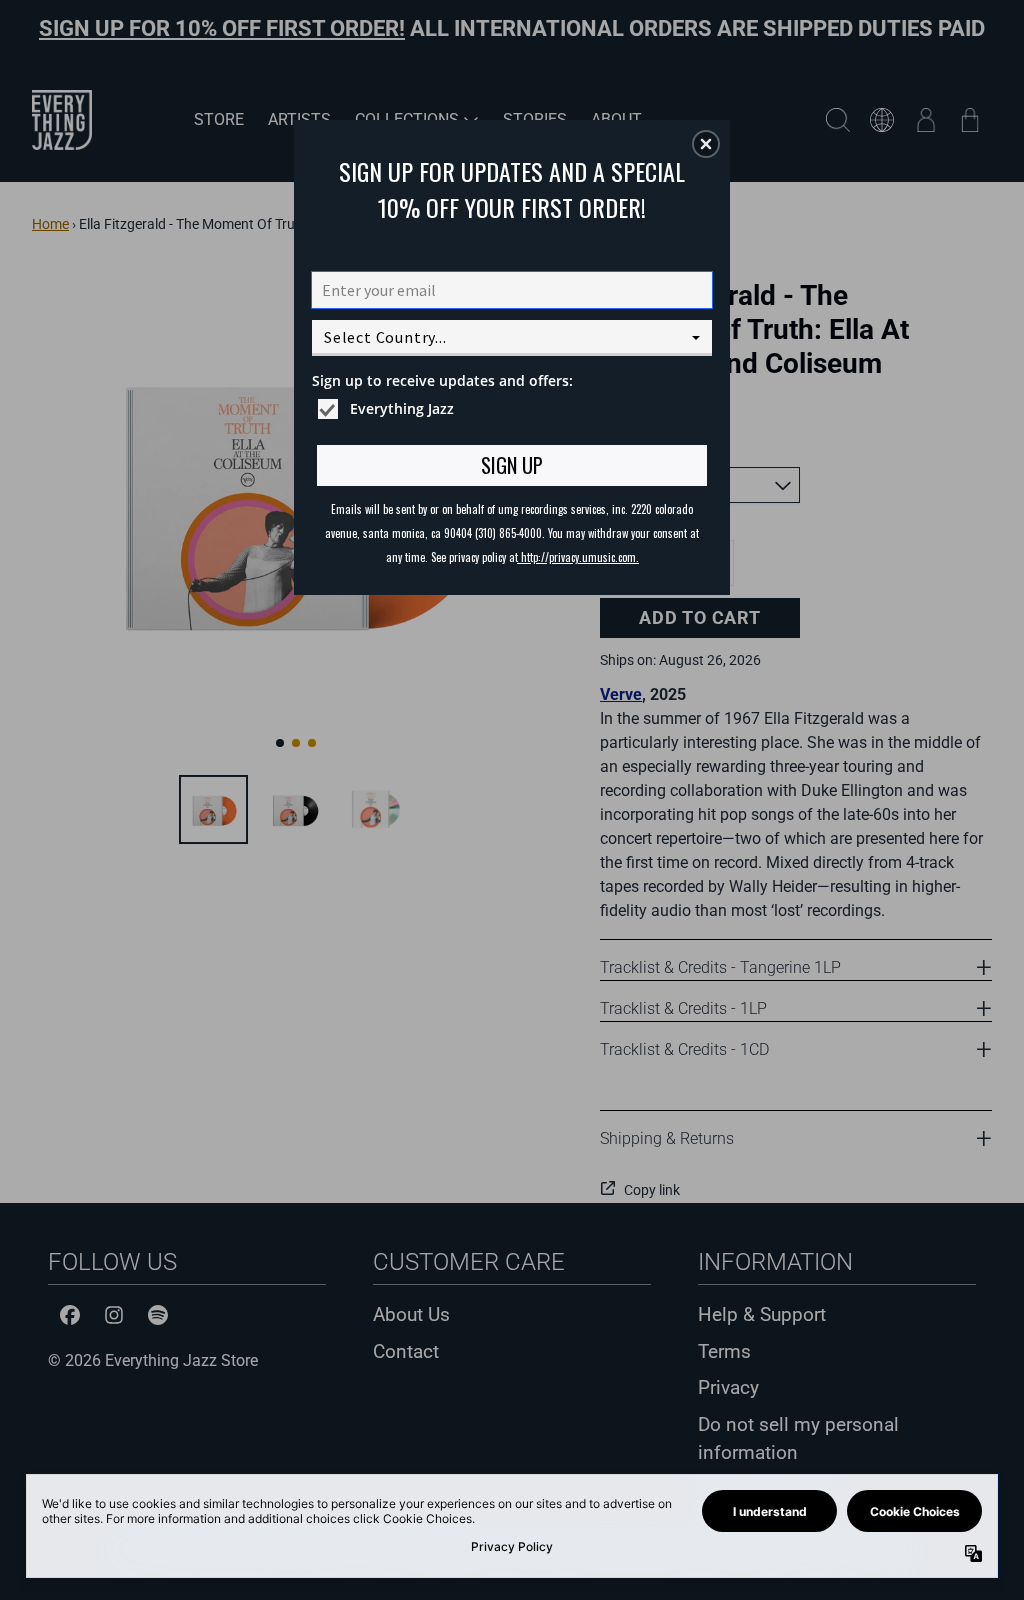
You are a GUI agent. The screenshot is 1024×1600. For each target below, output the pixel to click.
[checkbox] (514, 409)
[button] (706, 144)
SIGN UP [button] (512, 465)
